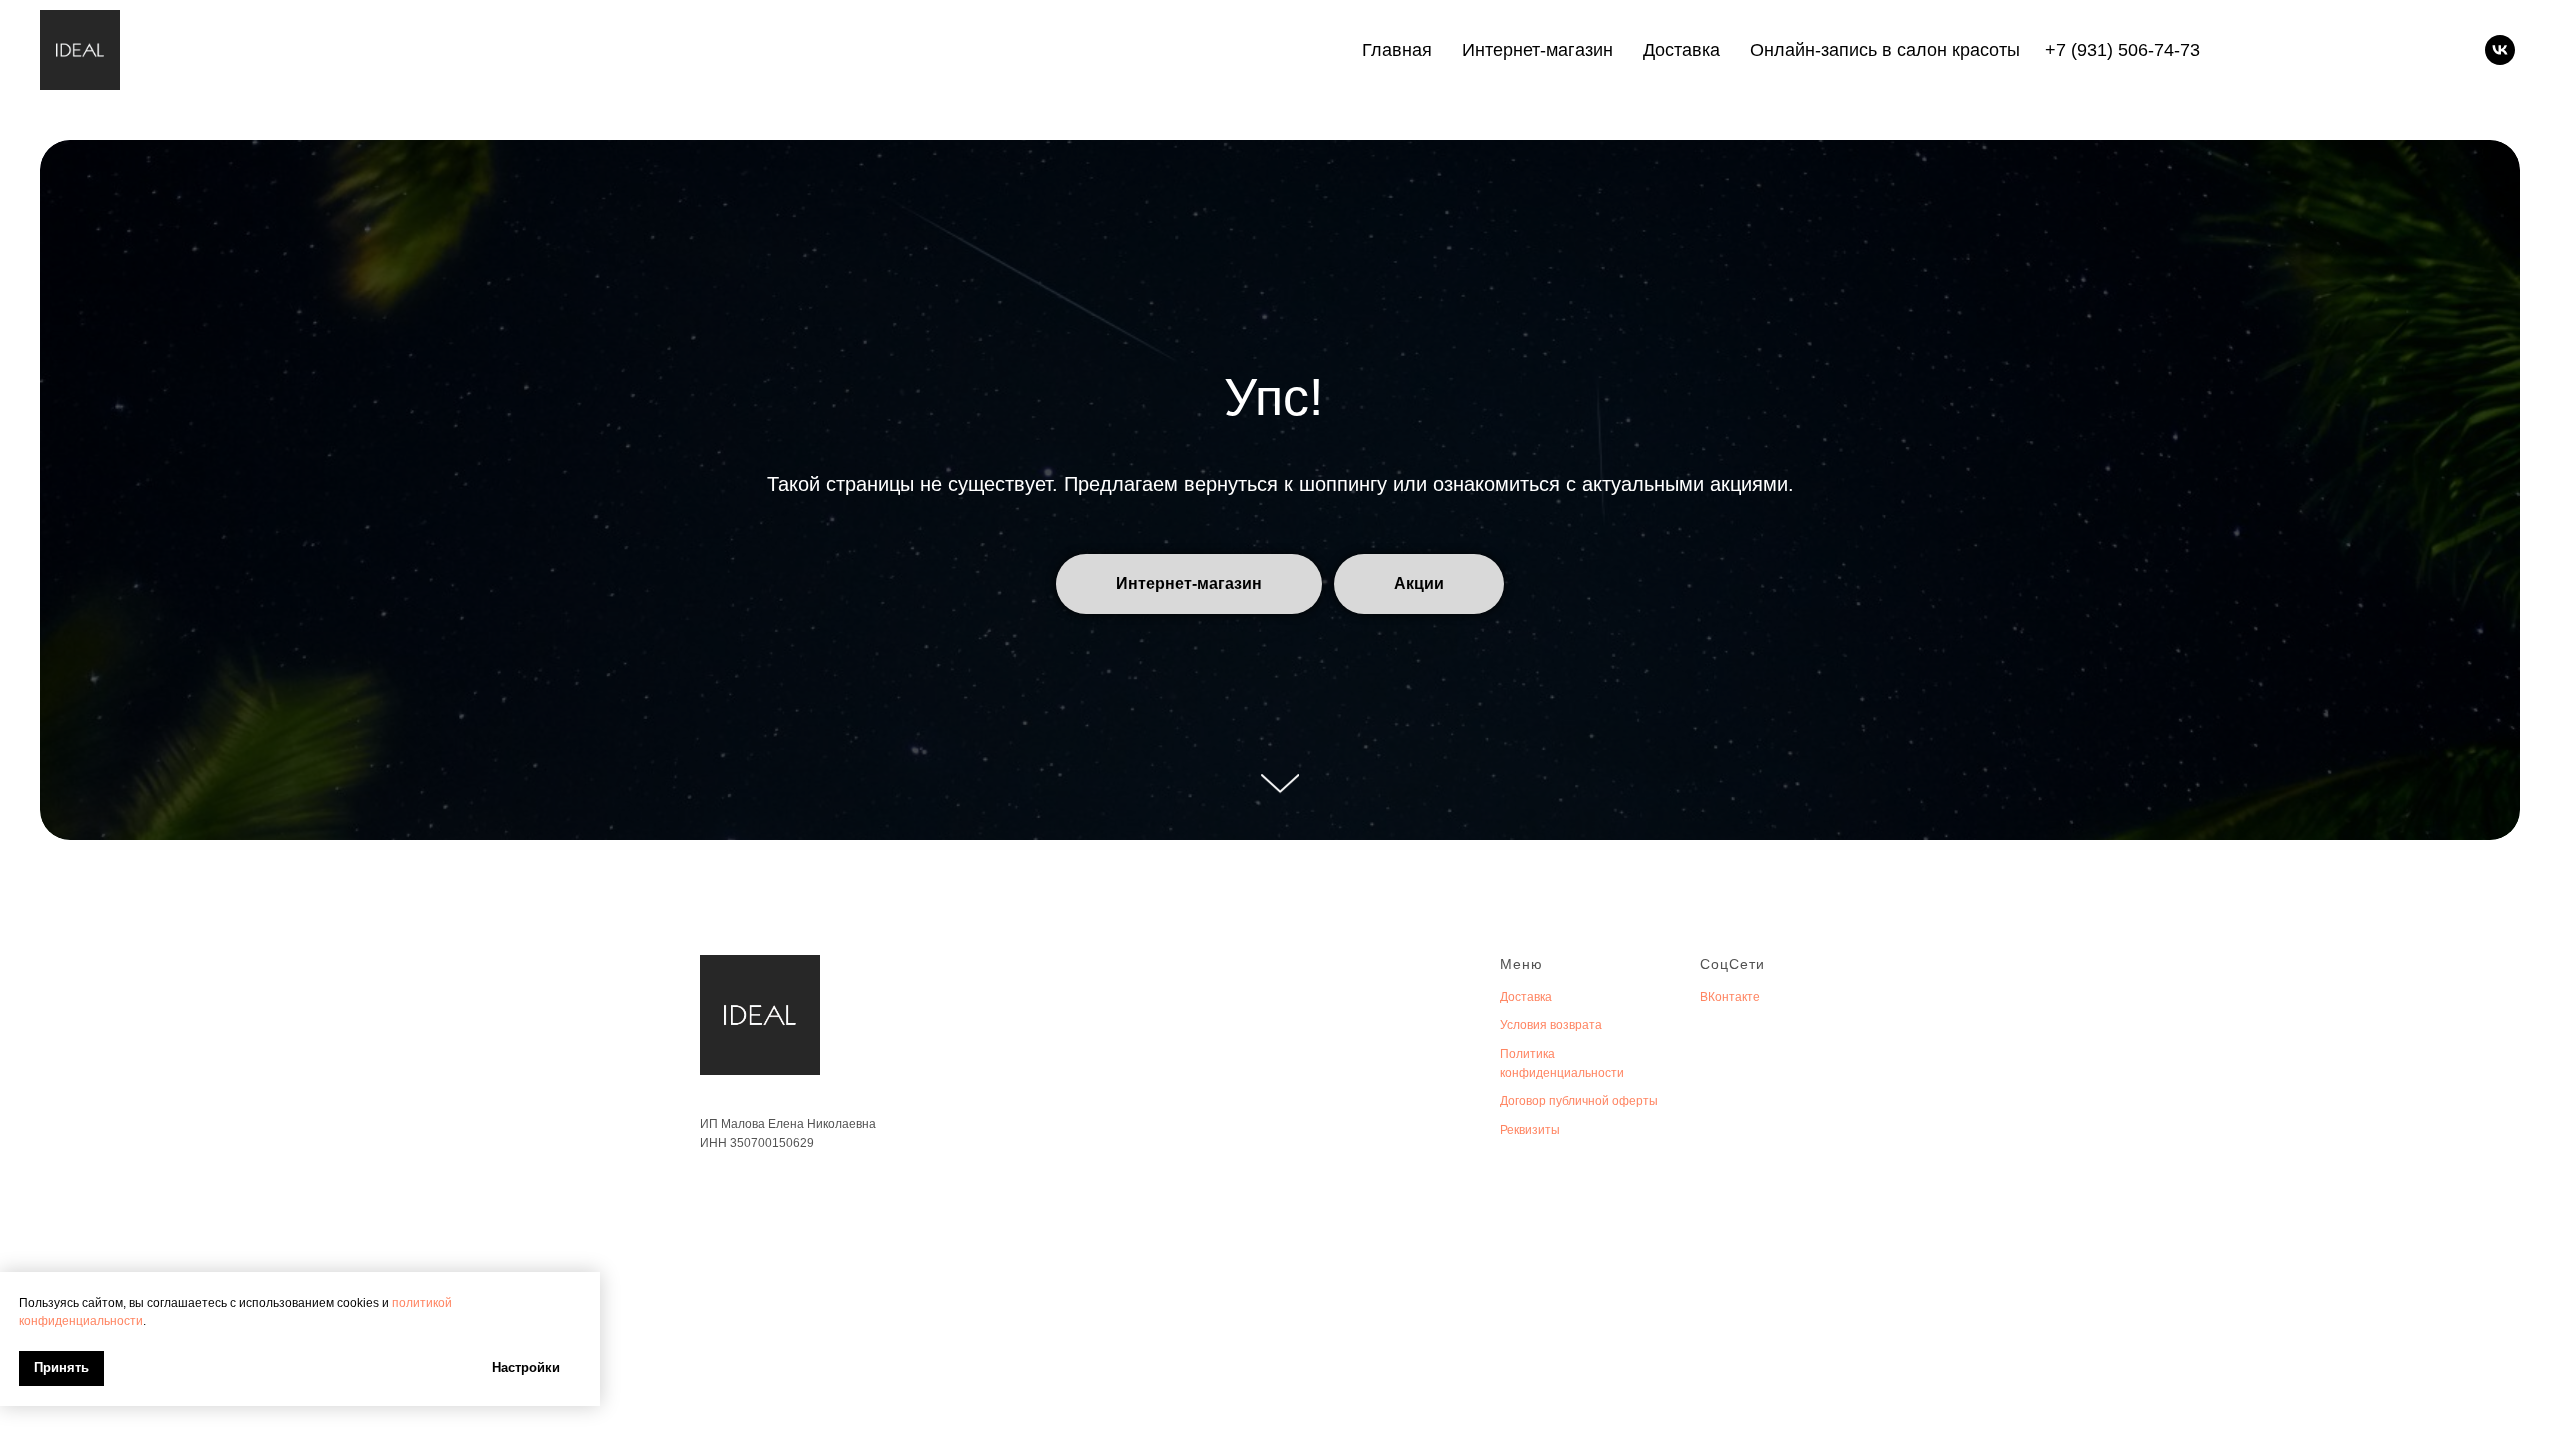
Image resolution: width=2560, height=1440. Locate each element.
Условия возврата (1551, 1025)
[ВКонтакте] (2410, 50)
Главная (1397, 50)
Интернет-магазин (1537, 50)
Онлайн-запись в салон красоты (1885, 50)
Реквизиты (1530, 1130)
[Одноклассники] (2438, 50)
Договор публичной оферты (1579, 1101)
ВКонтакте (1730, 997)
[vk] (2500, 50)
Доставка (1681, 50)
